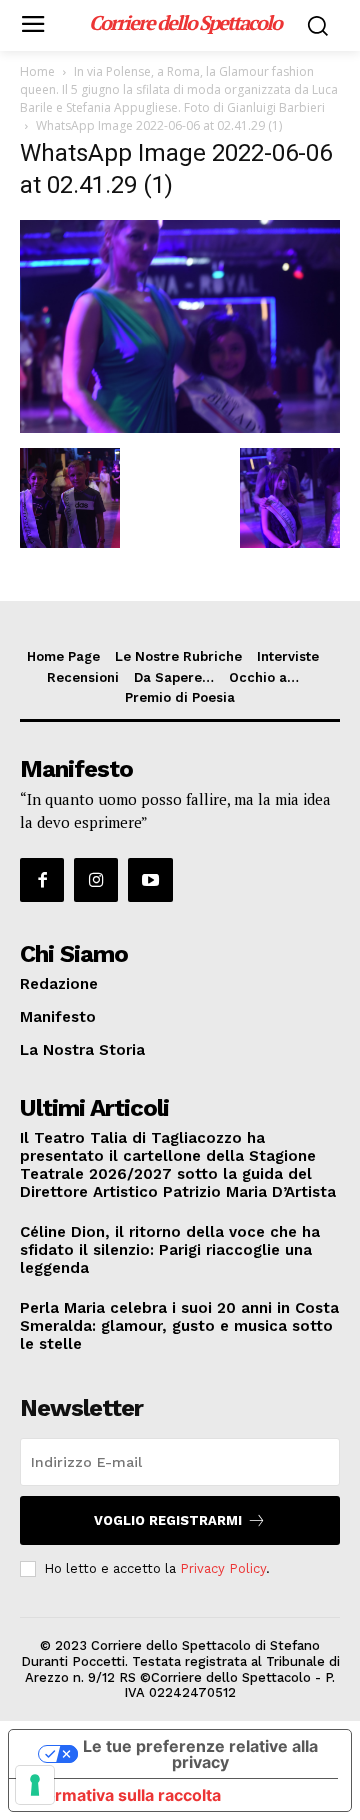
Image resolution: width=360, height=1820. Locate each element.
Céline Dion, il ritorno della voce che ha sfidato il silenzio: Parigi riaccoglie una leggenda (170, 1250)
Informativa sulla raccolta (123, 1795)
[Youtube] (150, 880)
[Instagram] (96, 880)
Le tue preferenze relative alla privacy (200, 1754)
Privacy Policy (223, 1568)
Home (37, 71)
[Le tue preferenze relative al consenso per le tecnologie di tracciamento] (35, 1785)
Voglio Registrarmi (168, 1520)
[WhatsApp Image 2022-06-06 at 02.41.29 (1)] (180, 427)
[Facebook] (42, 880)
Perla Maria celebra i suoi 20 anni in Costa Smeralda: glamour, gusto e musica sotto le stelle (179, 1326)
